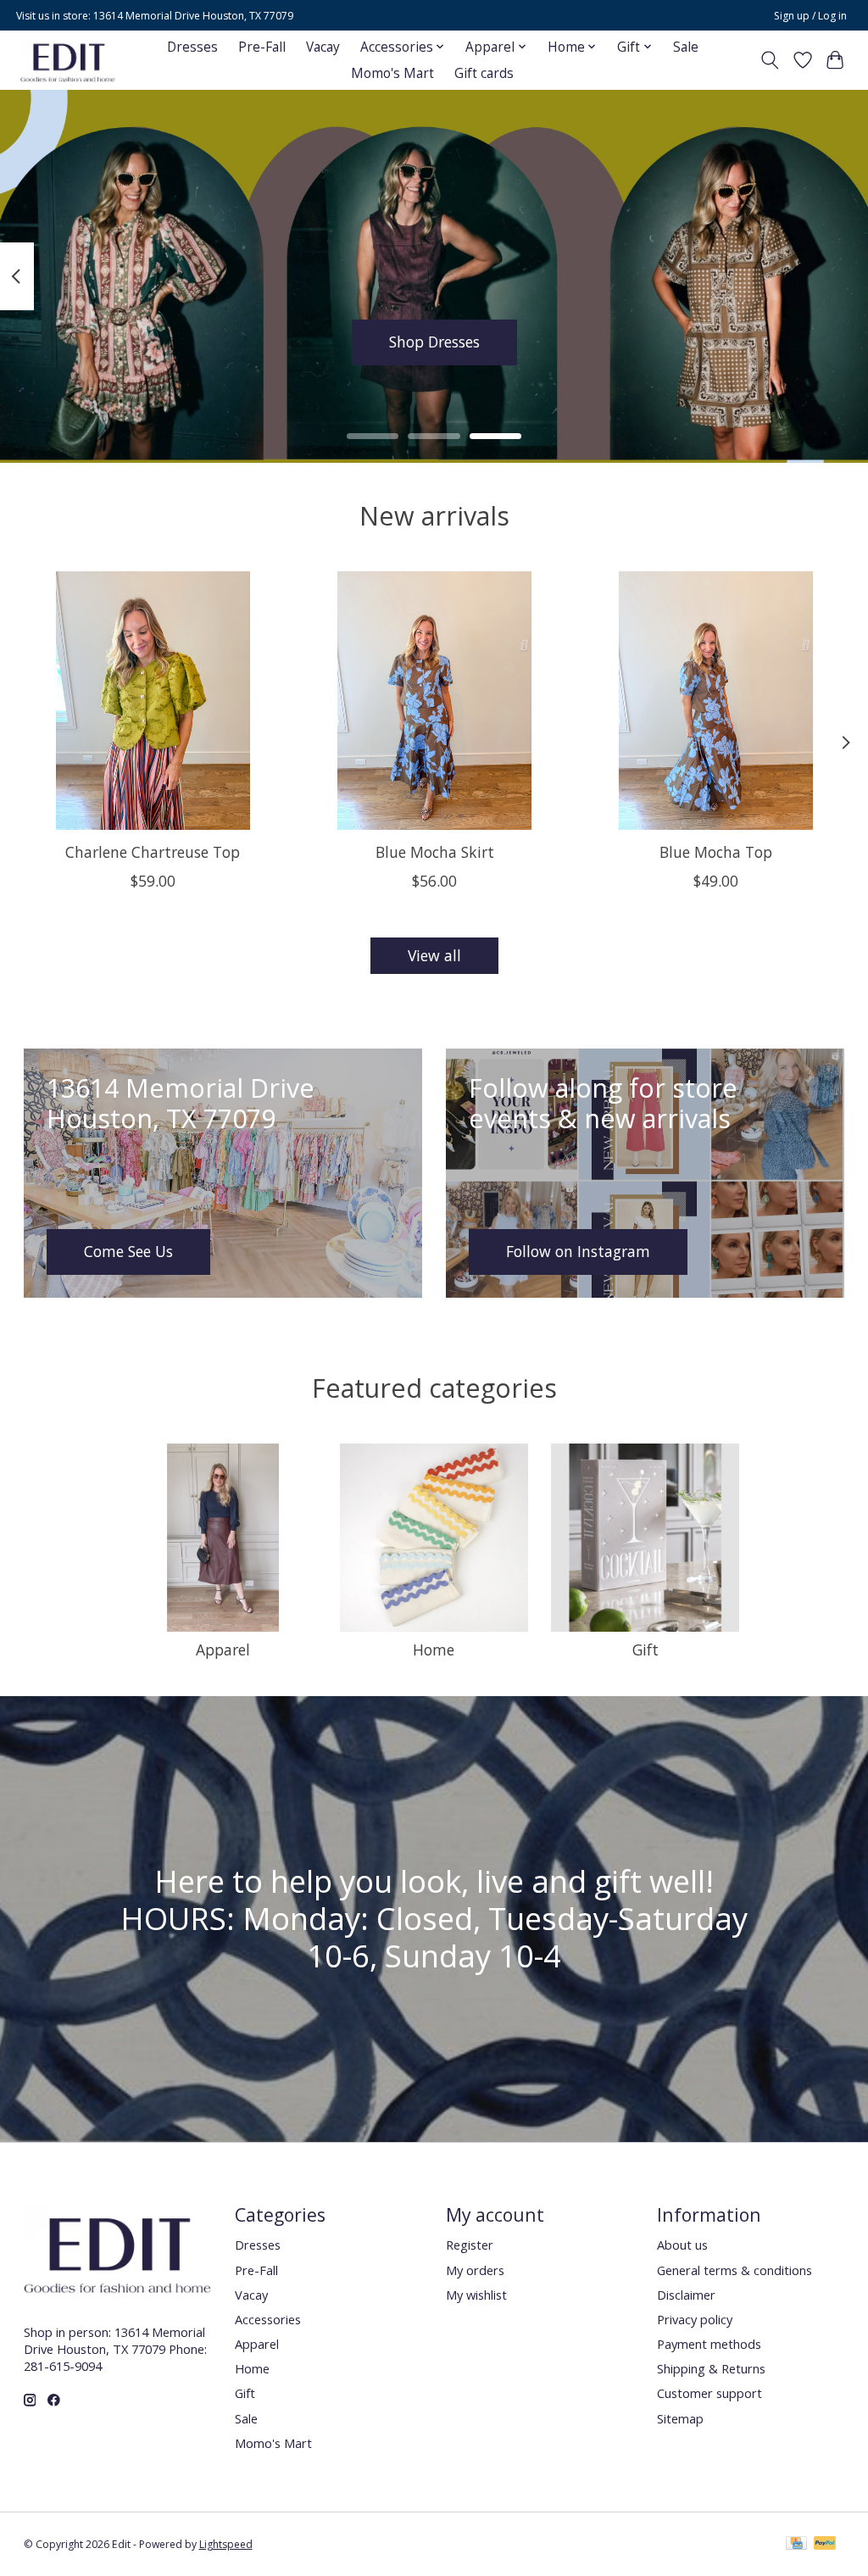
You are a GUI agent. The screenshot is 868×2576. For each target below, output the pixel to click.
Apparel (223, 1650)
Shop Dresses (434, 342)
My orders (475, 2270)
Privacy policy (695, 2319)
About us (682, 2245)
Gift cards (484, 73)
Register (470, 2245)
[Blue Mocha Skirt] (434, 701)
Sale (686, 47)
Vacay (323, 47)
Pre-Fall (262, 47)
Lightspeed (226, 2544)
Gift (645, 1650)
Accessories (268, 2319)
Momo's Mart (392, 73)
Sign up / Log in (810, 16)
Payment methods (709, 2344)
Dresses (192, 47)
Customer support (709, 2393)
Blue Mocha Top (716, 852)
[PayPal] (825, 2545)
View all (434, 955)
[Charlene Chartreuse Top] (153, 701)
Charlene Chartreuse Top (153, 852)
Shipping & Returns (711, 2368)
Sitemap (680, 2418)
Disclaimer (686, 2295)
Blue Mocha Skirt (434, 852)
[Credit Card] (796, 2545)
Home (434, 1650)
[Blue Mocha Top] (716, 701)
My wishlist (476, 2295)
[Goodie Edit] (68, 60)
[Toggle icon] (769, 60)
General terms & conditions (734, 2270)
